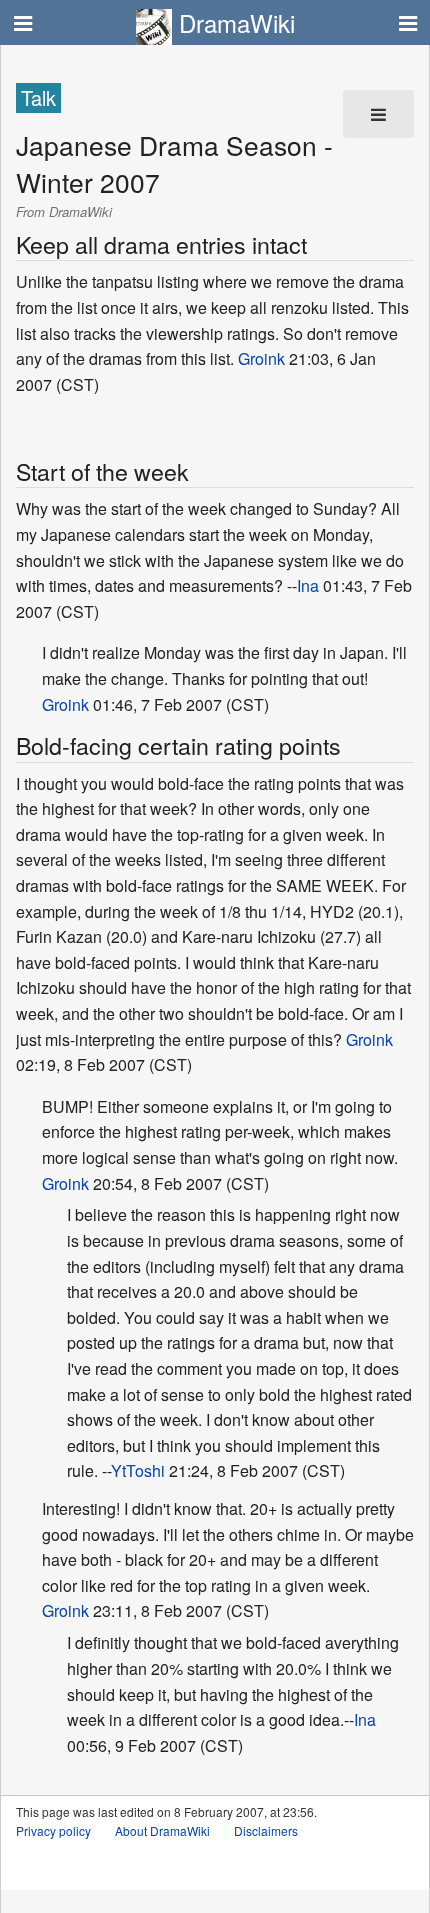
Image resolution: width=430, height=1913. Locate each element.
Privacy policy (53, 1830)
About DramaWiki (162, 1830)
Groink (261, 358)
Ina (308, 585)
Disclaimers (266, 1830)
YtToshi (138, 1470)
